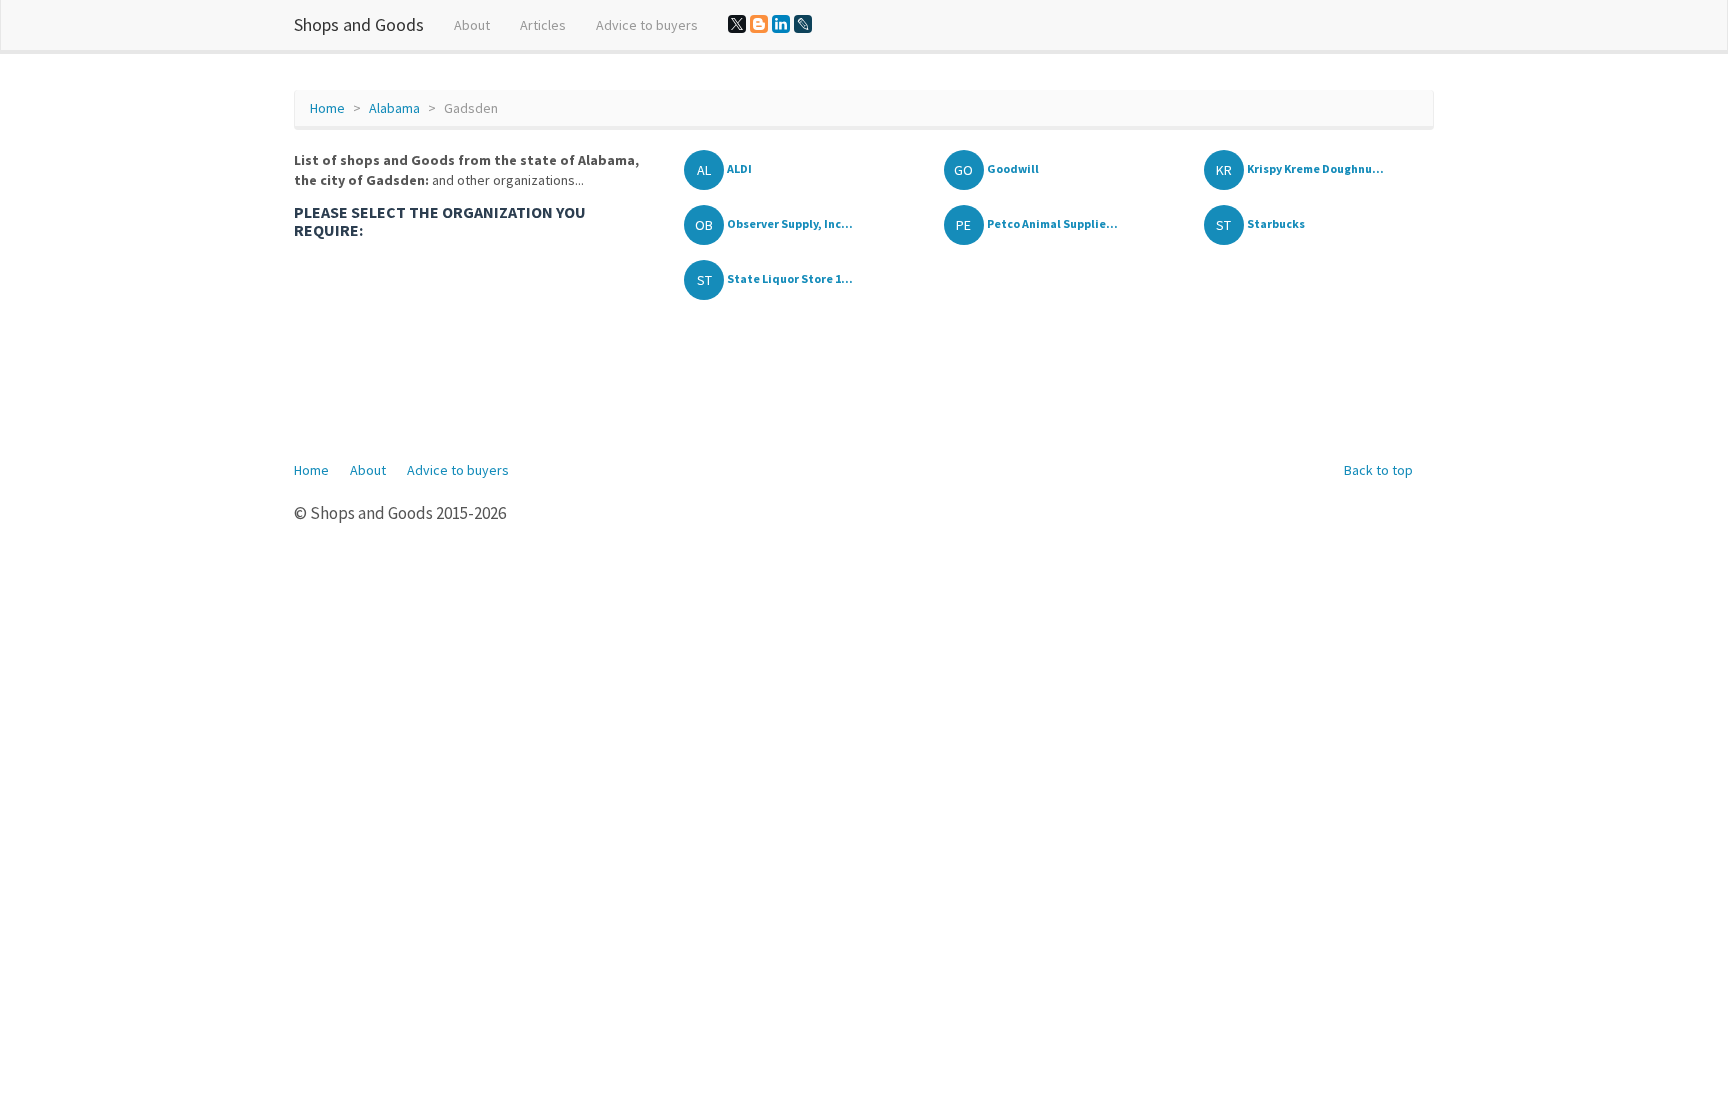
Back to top (1378, 470)
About (472, 25)
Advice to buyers (647, 25)
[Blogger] (759, 24)
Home (327, 108)
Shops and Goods (359, 24)
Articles (543, 25)
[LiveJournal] (803, 24)
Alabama (394, 108)
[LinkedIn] (781, 24)
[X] (737, 24)
